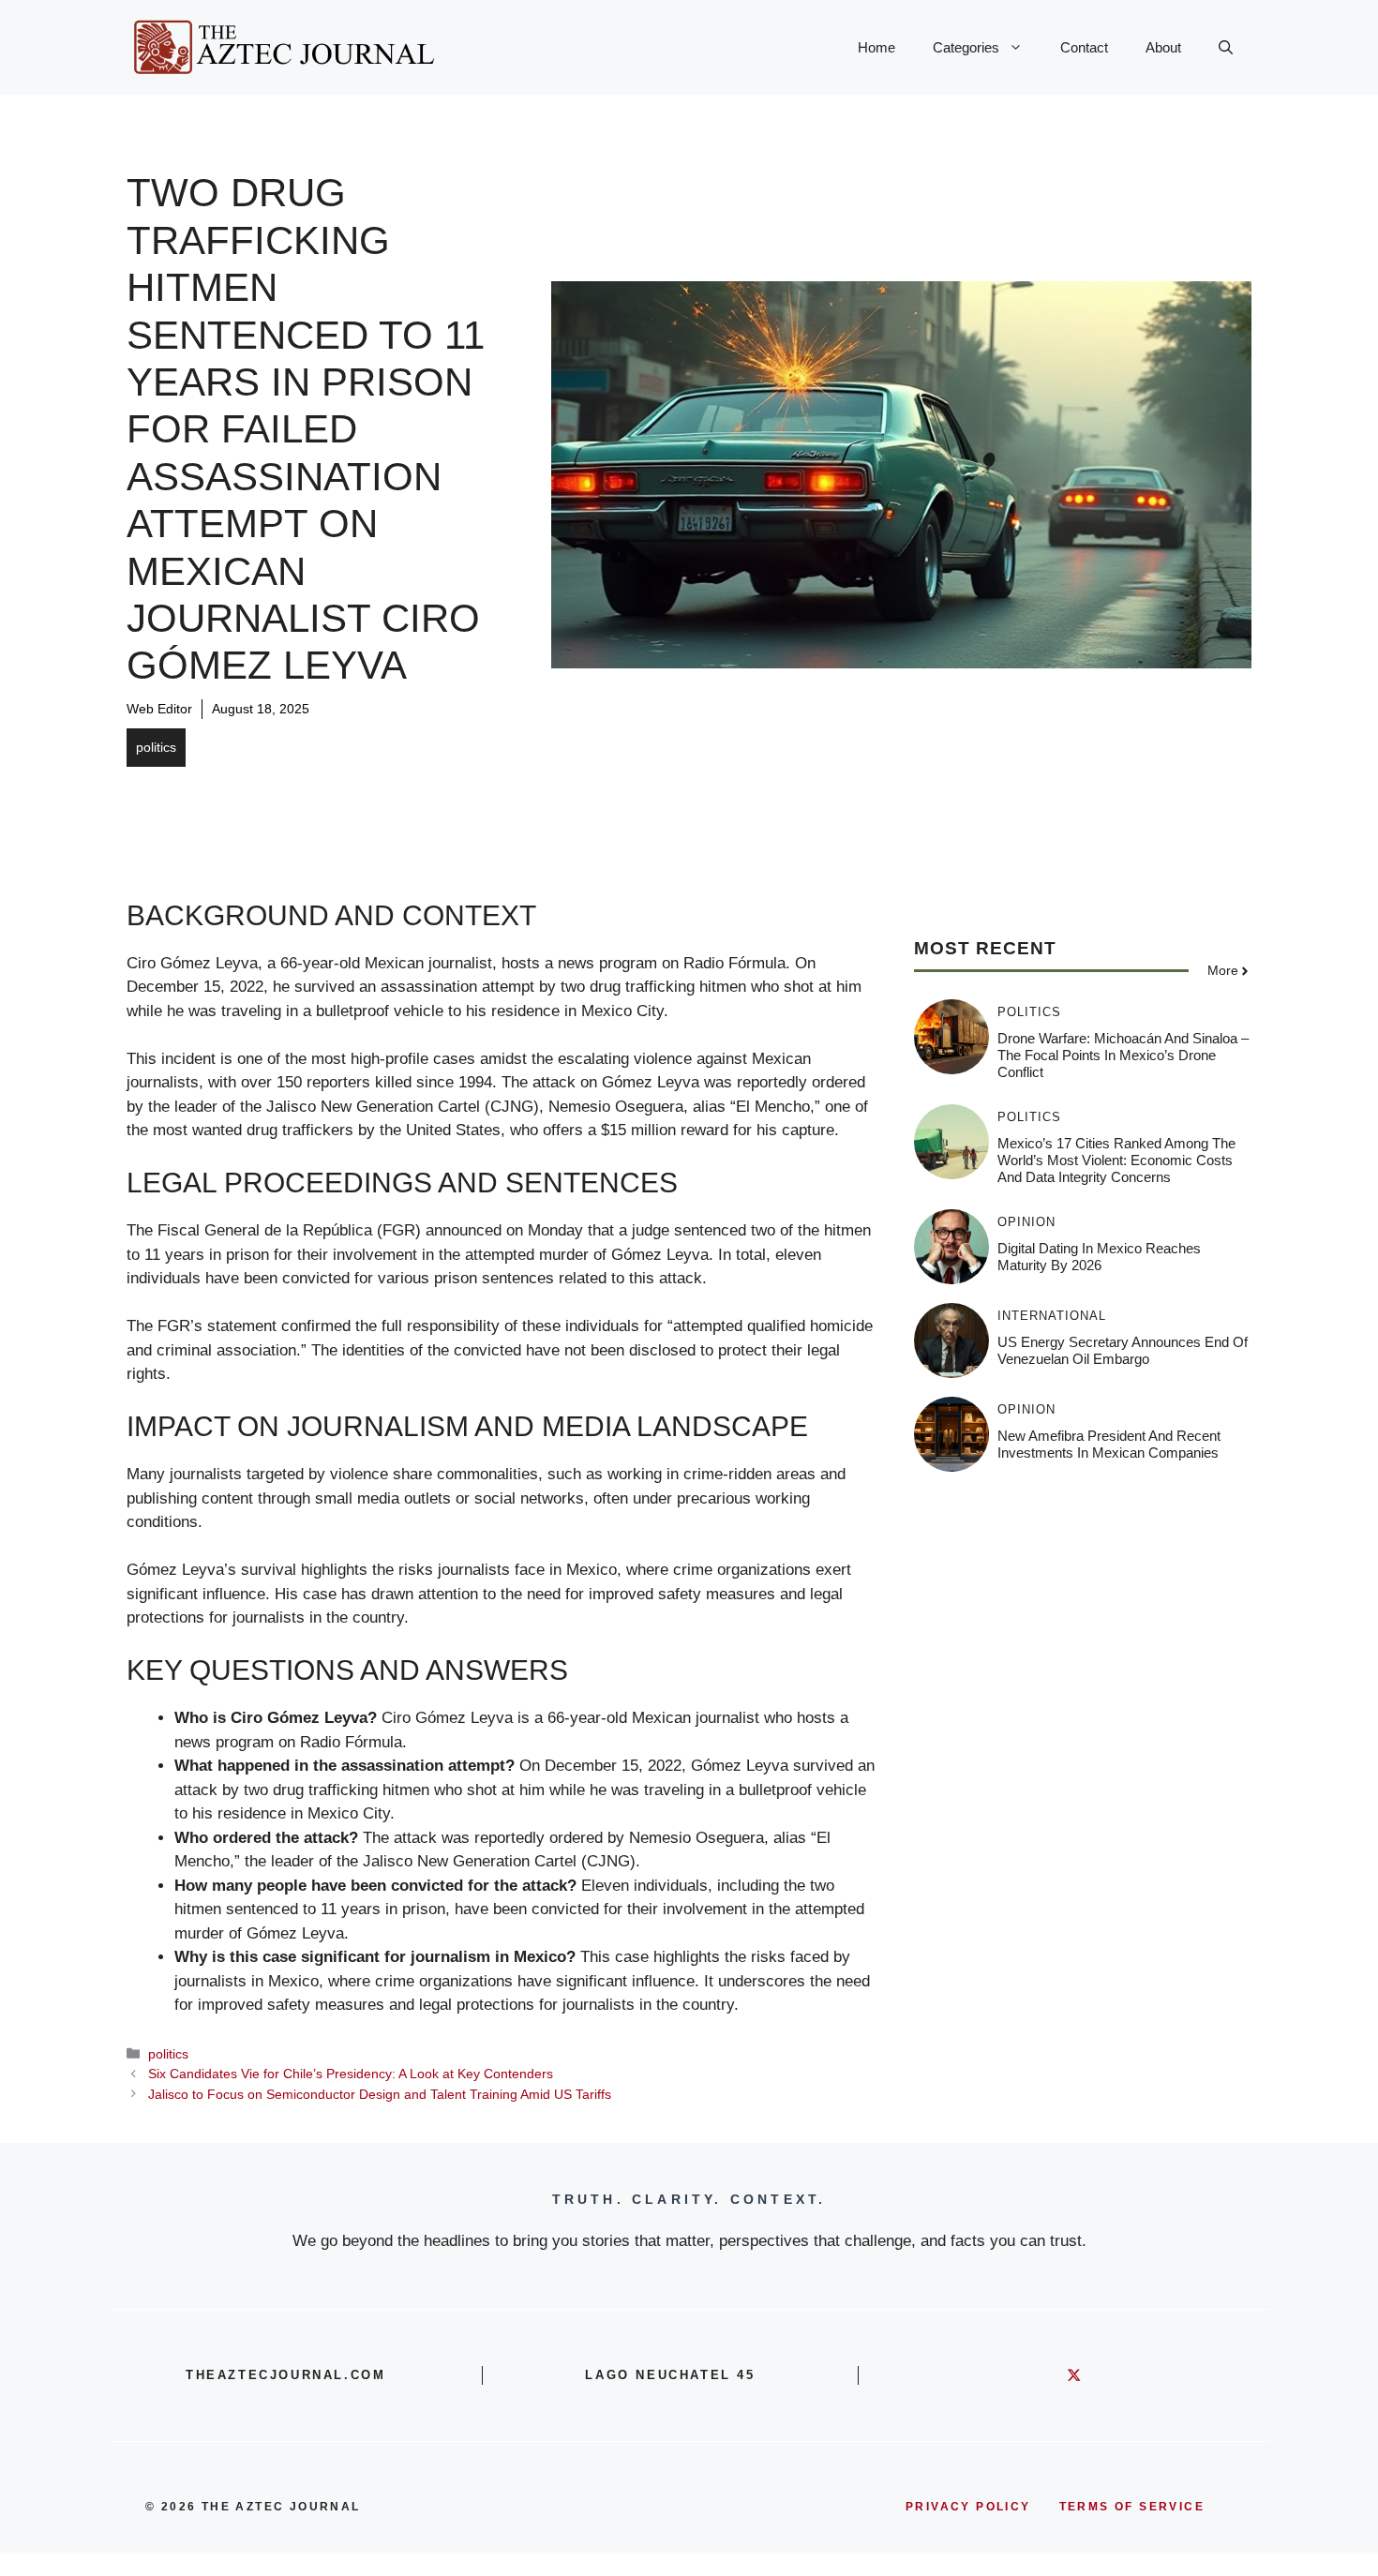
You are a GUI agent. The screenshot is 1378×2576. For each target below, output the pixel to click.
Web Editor (159, 709)
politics (156, 747)
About (1163, 47)
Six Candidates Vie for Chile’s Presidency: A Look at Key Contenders (351, 2074)
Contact (1084, 47)
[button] (1226, 48)
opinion (1026, 1222)
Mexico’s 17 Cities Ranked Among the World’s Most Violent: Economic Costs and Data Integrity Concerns (1116, 1160)
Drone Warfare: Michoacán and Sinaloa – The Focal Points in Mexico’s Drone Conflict (1123, 1055)
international (1052, 1316)
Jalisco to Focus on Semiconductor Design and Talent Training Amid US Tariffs (380, 2094)
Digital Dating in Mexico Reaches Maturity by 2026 (1099, 1257)
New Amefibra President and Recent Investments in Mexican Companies (1109, 1444)
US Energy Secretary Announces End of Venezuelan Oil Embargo (1123, 1350)
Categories (966, 47)
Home (876, 47)
